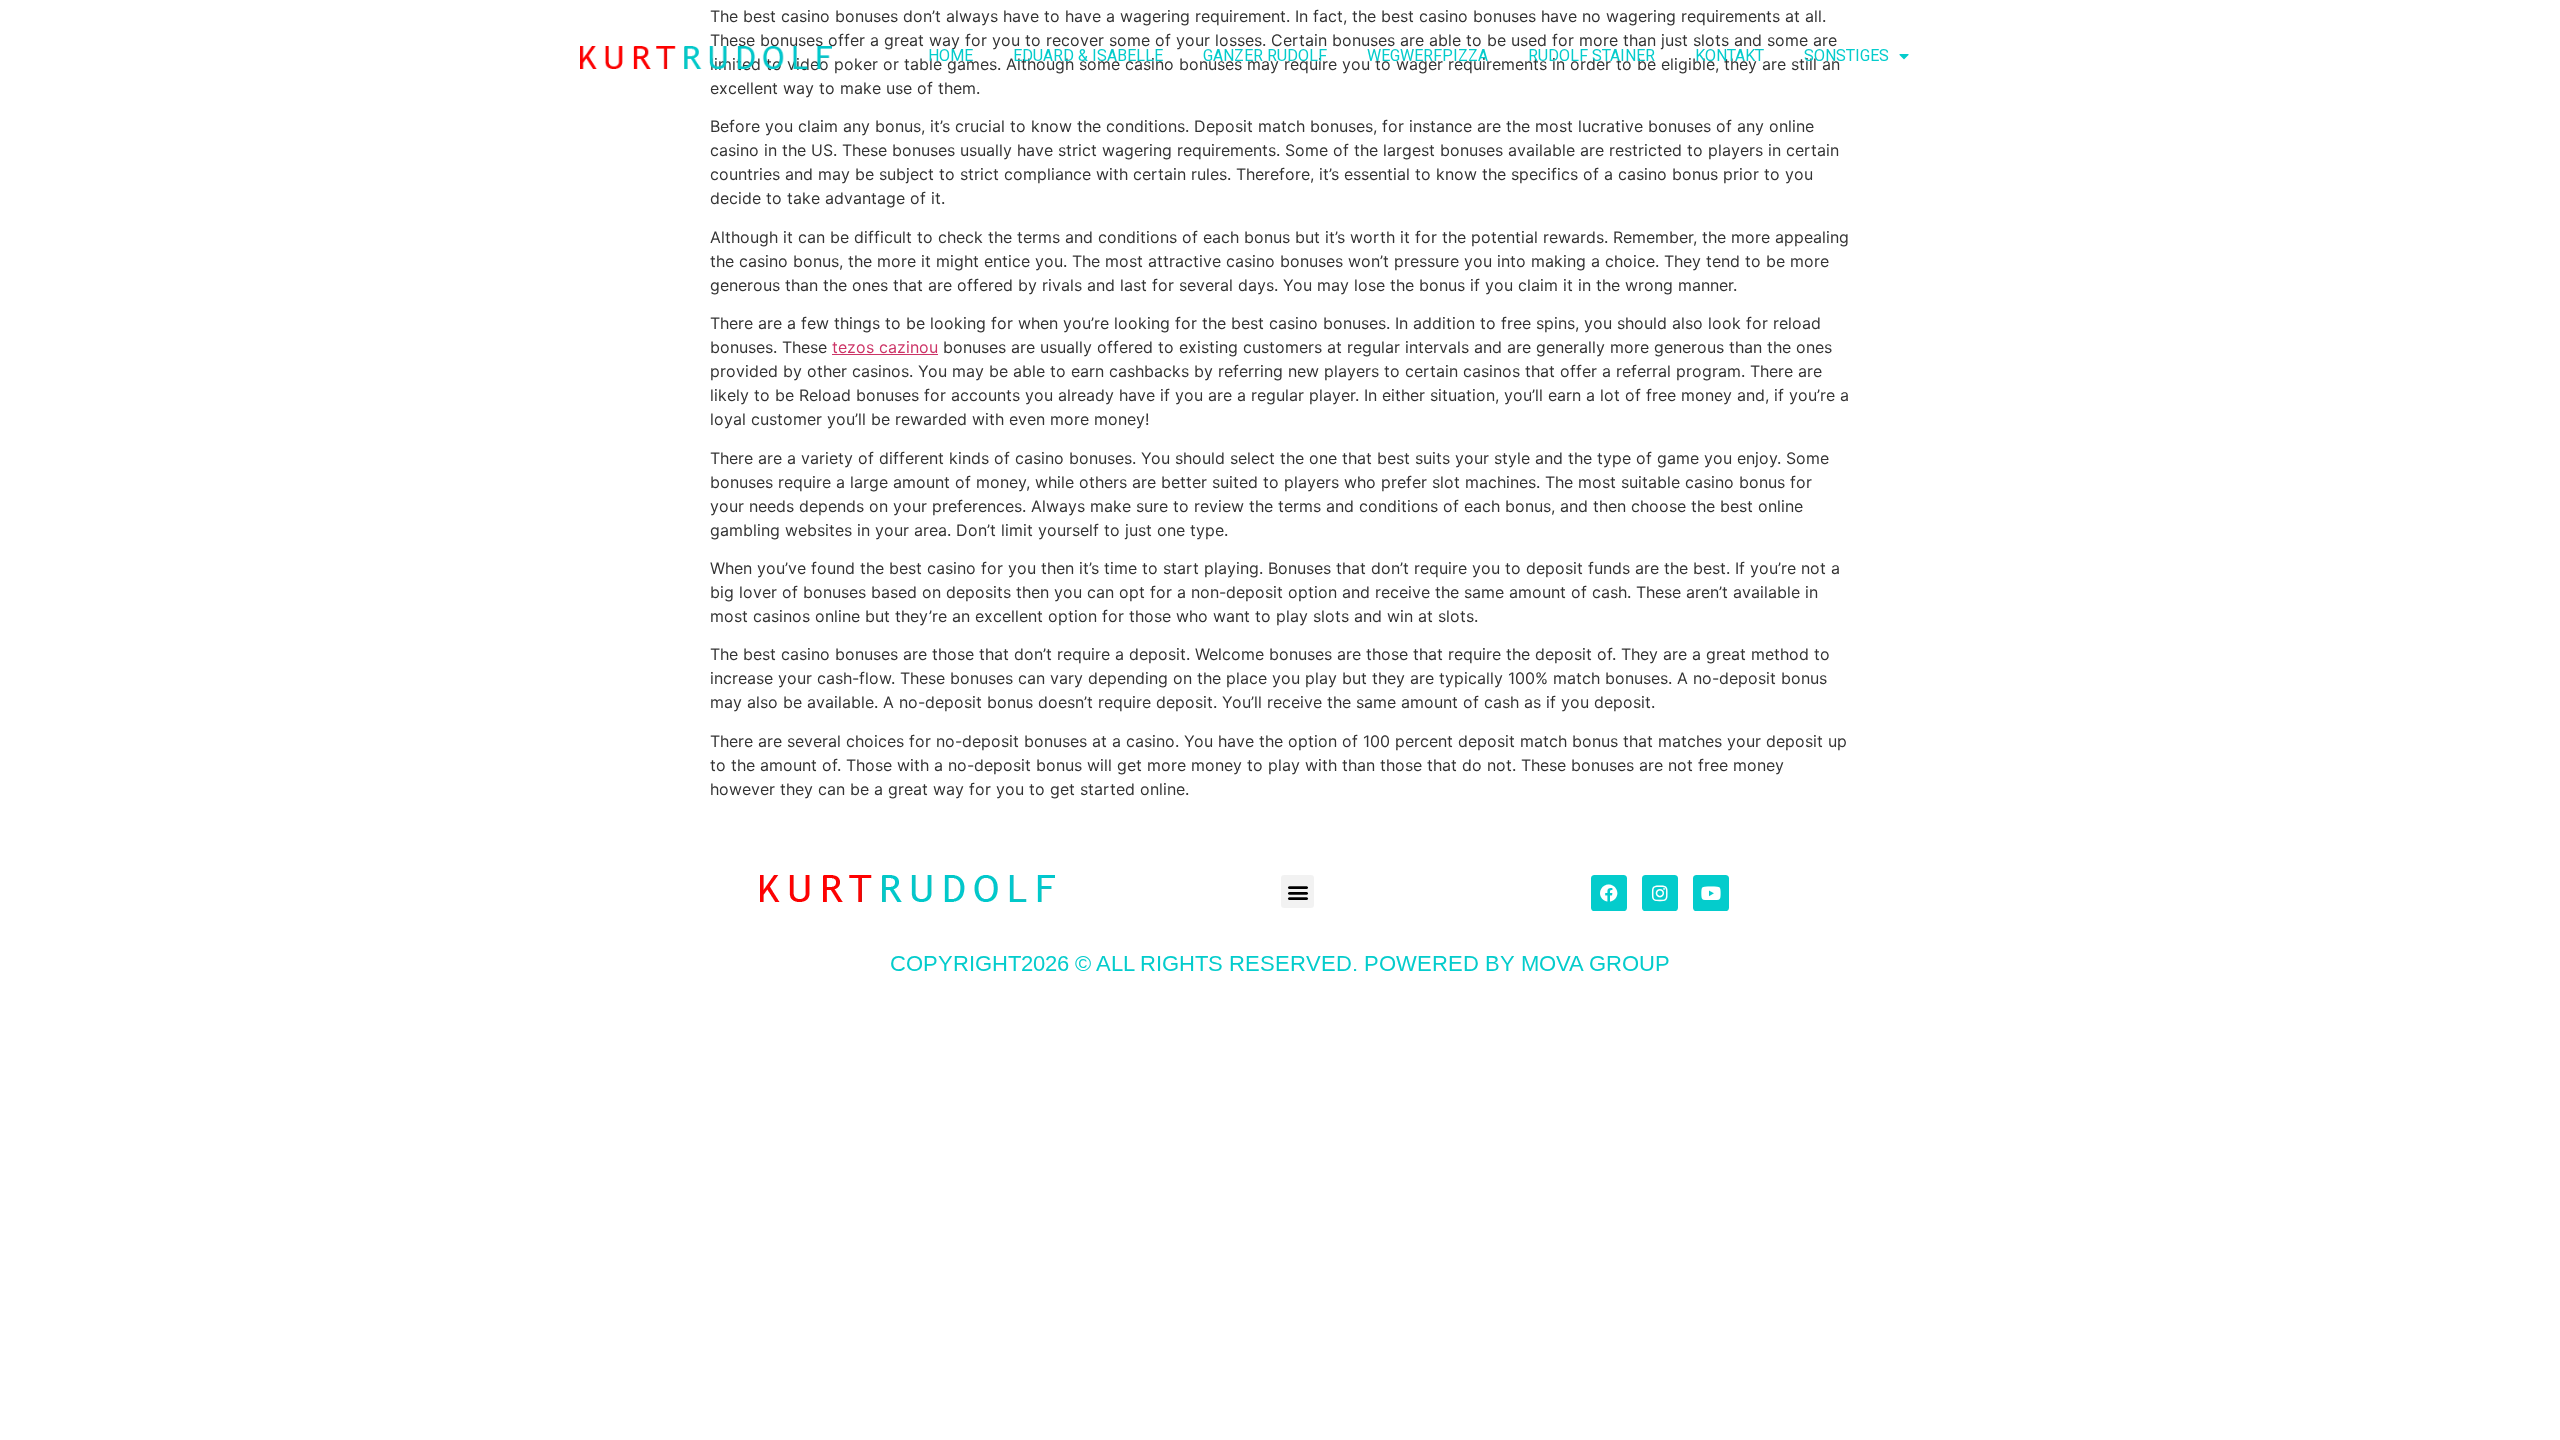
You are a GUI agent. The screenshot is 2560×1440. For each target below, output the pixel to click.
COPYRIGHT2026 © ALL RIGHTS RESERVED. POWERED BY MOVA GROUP (1280, 963)
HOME (950, 55)
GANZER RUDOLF (1265, 55)
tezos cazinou (885, 347)
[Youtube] (1711, 893)
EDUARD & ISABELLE (1088, 55)
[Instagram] (1660, 893)
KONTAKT (1729, 55)
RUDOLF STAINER (1591, 55)
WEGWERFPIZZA (1427, 55)
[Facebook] (1609, 893)
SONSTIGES (1846, 55)
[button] (1297, 891)
